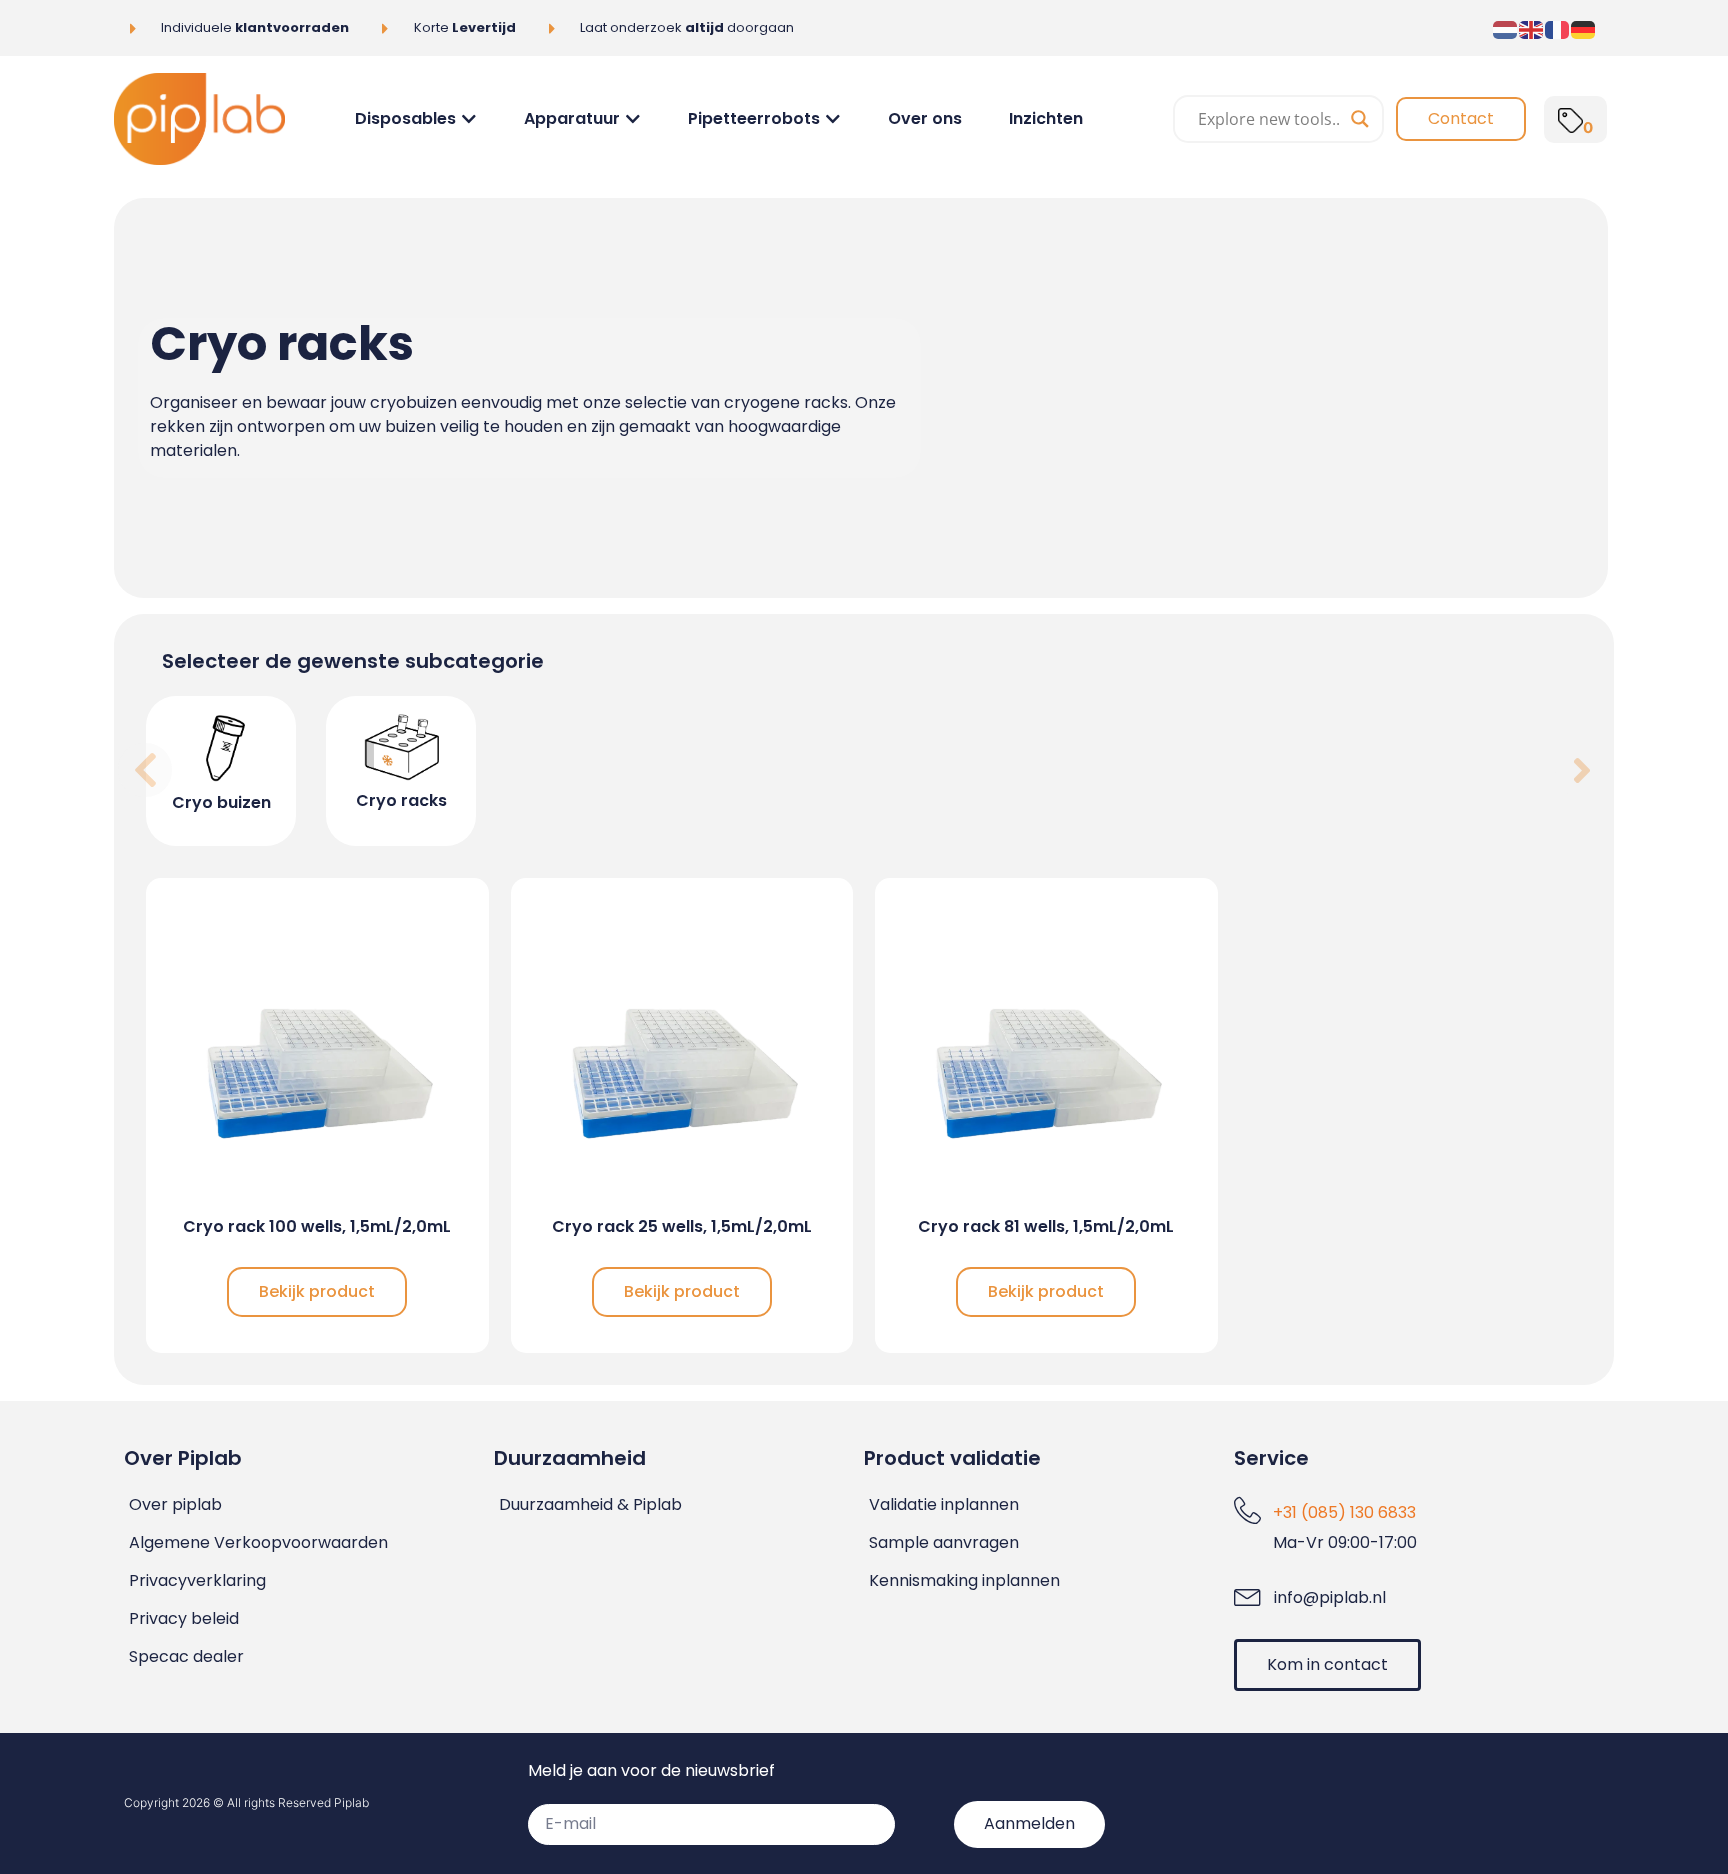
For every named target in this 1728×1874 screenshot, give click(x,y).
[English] (1532, 28)
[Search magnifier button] (1360, 119)
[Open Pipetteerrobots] (833, 119)
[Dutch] (1506, 28)
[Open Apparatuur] (633, 119)
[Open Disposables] (469, 119)
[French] (1558, 28)
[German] (1584, 28)
